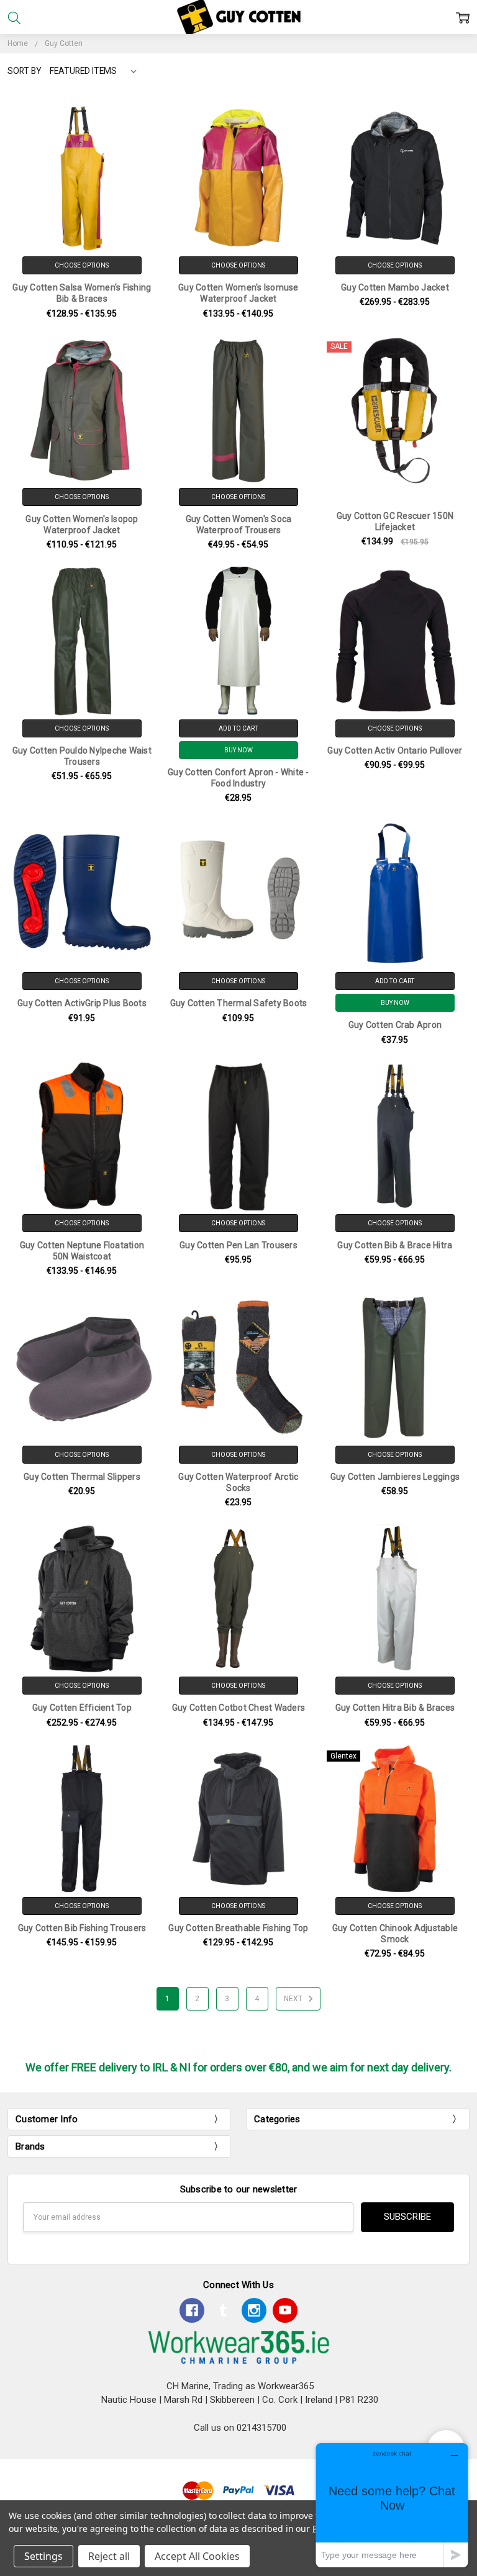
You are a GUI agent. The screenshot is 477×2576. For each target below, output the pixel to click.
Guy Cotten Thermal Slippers (82, 1477)
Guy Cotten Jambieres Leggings (395, 1477)
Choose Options (82, 265)
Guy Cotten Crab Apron (395, 1025)
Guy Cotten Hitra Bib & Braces (395, 1708)
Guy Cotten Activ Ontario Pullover (395, 750)
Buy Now (238, 750)
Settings (43, 2556)
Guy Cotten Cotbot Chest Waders (239, 1708)
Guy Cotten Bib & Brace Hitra (395, 1245)
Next (294, 1999)
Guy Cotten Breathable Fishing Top (238, 1928)
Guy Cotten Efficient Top (82, 1708)
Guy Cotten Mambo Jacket (395, 287)
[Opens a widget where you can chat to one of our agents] (392, 2505)
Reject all (109, 2556)
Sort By (25, 71)
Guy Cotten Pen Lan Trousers (238, 1245)
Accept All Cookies (197, 2556)
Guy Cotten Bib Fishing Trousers (82, 1928)
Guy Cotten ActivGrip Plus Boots (82, 1003)
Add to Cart (238, 728)
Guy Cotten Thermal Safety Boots (239, 1003)
